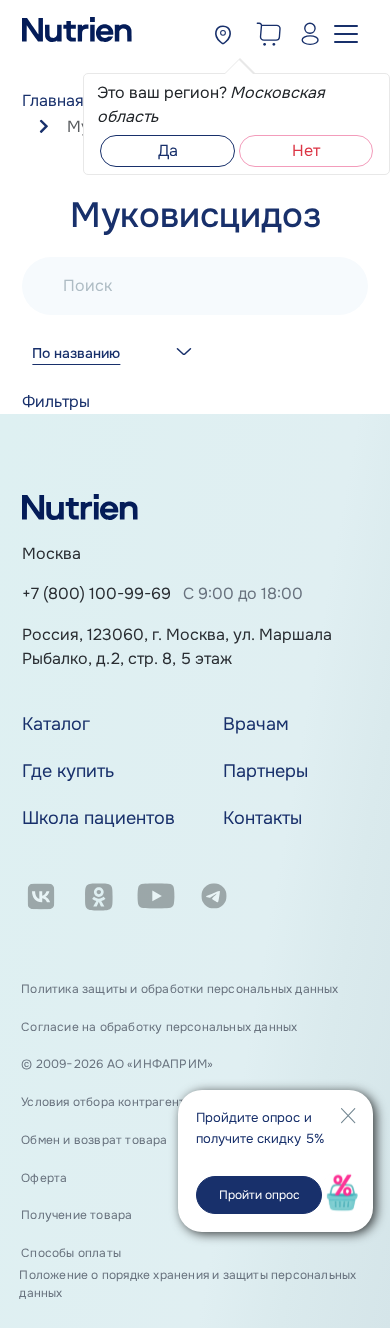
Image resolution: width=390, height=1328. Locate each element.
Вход (305, 36)
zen (270, 900)
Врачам (256, 724)
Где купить (68, 771)
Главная (53, 101)
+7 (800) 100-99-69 (96, 593)
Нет (306, 150)
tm (213, 900)
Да (168, 150)
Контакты (262, 818)
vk (40, 900)
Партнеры (265, 771)
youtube (155, 900)
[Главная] (77, 36)
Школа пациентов (98, 818)
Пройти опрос (259, 1195)
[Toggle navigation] (349, 33)
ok (97, 900)
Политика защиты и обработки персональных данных (179, 989)
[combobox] (108, 367)
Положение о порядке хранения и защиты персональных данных (187, 1284)
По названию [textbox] (76, 354)
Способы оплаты (71, 1253)
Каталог (56, 724)
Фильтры (56, 401)
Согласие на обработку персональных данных (159, 1027)
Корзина (265, 36)
